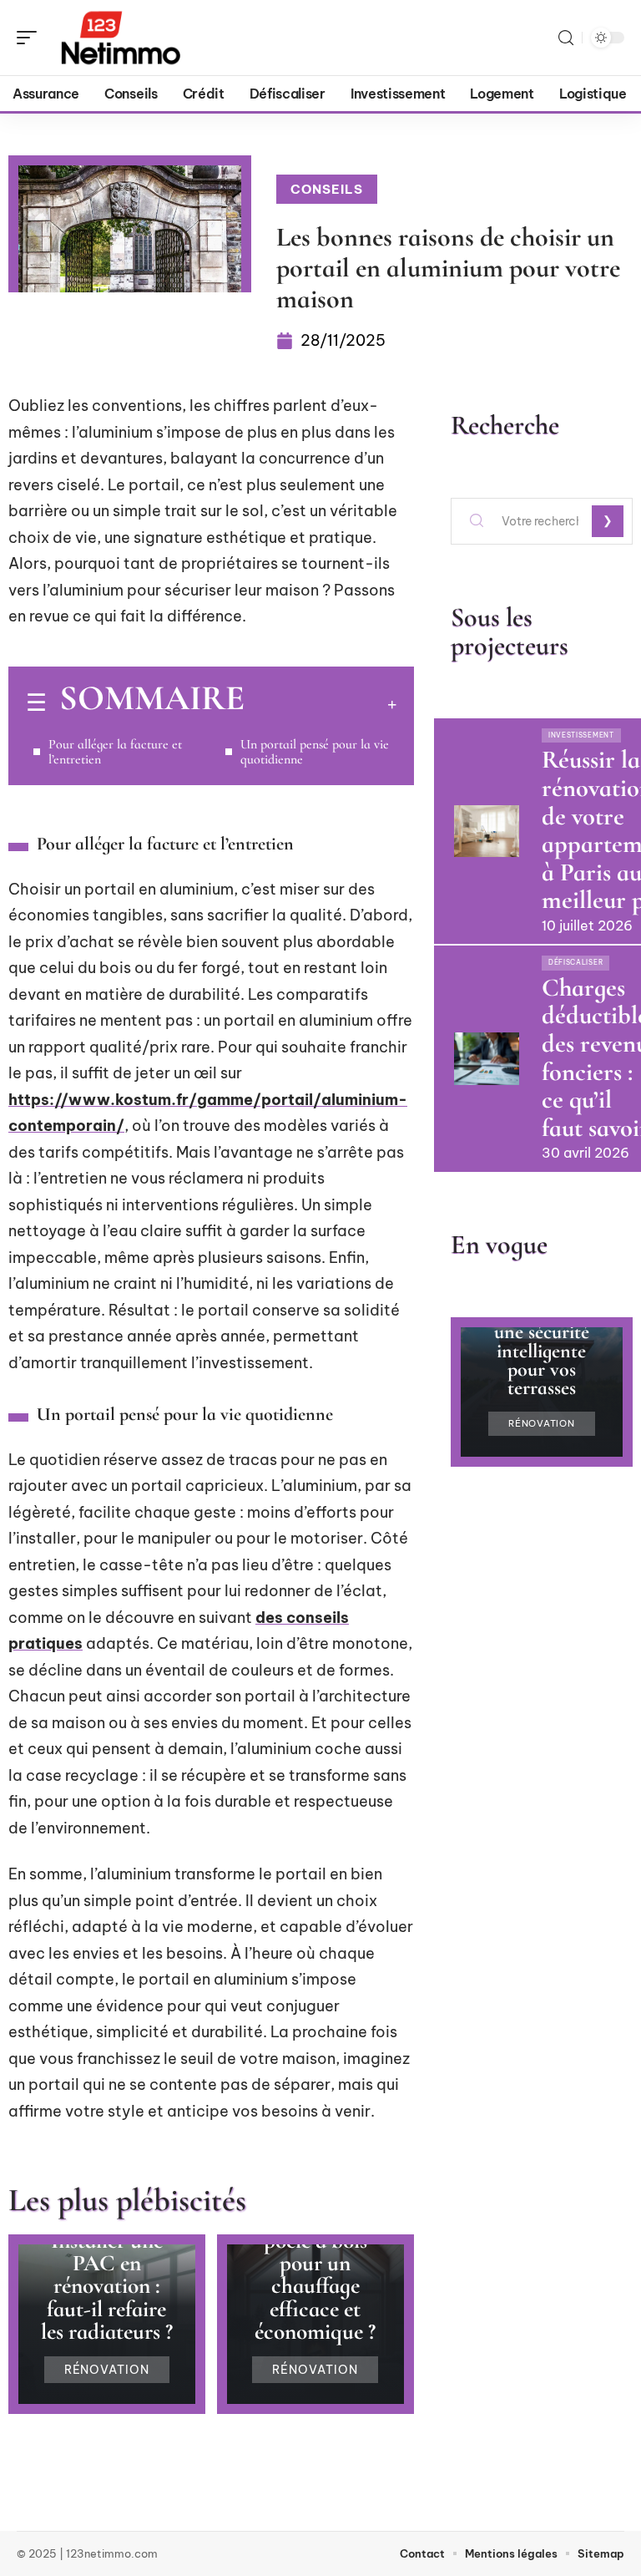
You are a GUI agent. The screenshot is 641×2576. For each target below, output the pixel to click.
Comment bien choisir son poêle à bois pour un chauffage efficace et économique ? (315, 2264)
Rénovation (107, 2370)
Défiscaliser (575, 962)
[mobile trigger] (31, 38)
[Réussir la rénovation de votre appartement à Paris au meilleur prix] (487, 831)
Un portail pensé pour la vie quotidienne (315, 752)
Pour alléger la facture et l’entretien (115, 752)
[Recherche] (566, 38)
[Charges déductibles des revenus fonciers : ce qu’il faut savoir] (487, 1058)
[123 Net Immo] (120, 38)
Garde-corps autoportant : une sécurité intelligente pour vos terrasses (541, 1341)
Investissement (581, 735)
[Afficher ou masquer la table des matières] (320, 704)
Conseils (327, 189)
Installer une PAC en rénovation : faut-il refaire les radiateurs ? (107, 2286)
